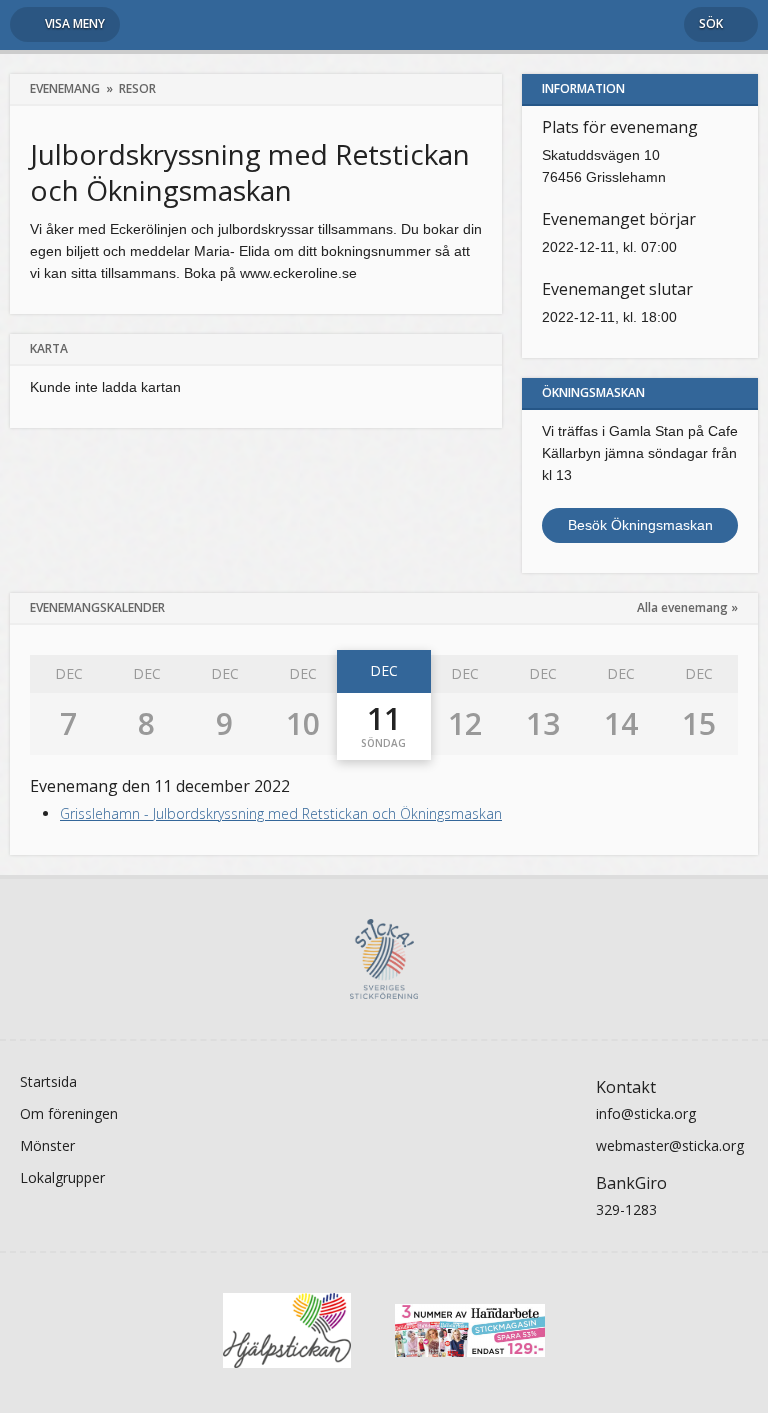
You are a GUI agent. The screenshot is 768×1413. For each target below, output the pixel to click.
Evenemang (65, 88)
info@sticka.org (646, 1113)
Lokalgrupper (62, 1177)
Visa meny (75, 23)
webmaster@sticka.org (670, 1145)
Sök (711, 23)
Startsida (48, 1081)
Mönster (47, 1145)
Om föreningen (69, 1113)
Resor (137, 88)
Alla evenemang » (687, 607)
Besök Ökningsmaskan (640, 525)
